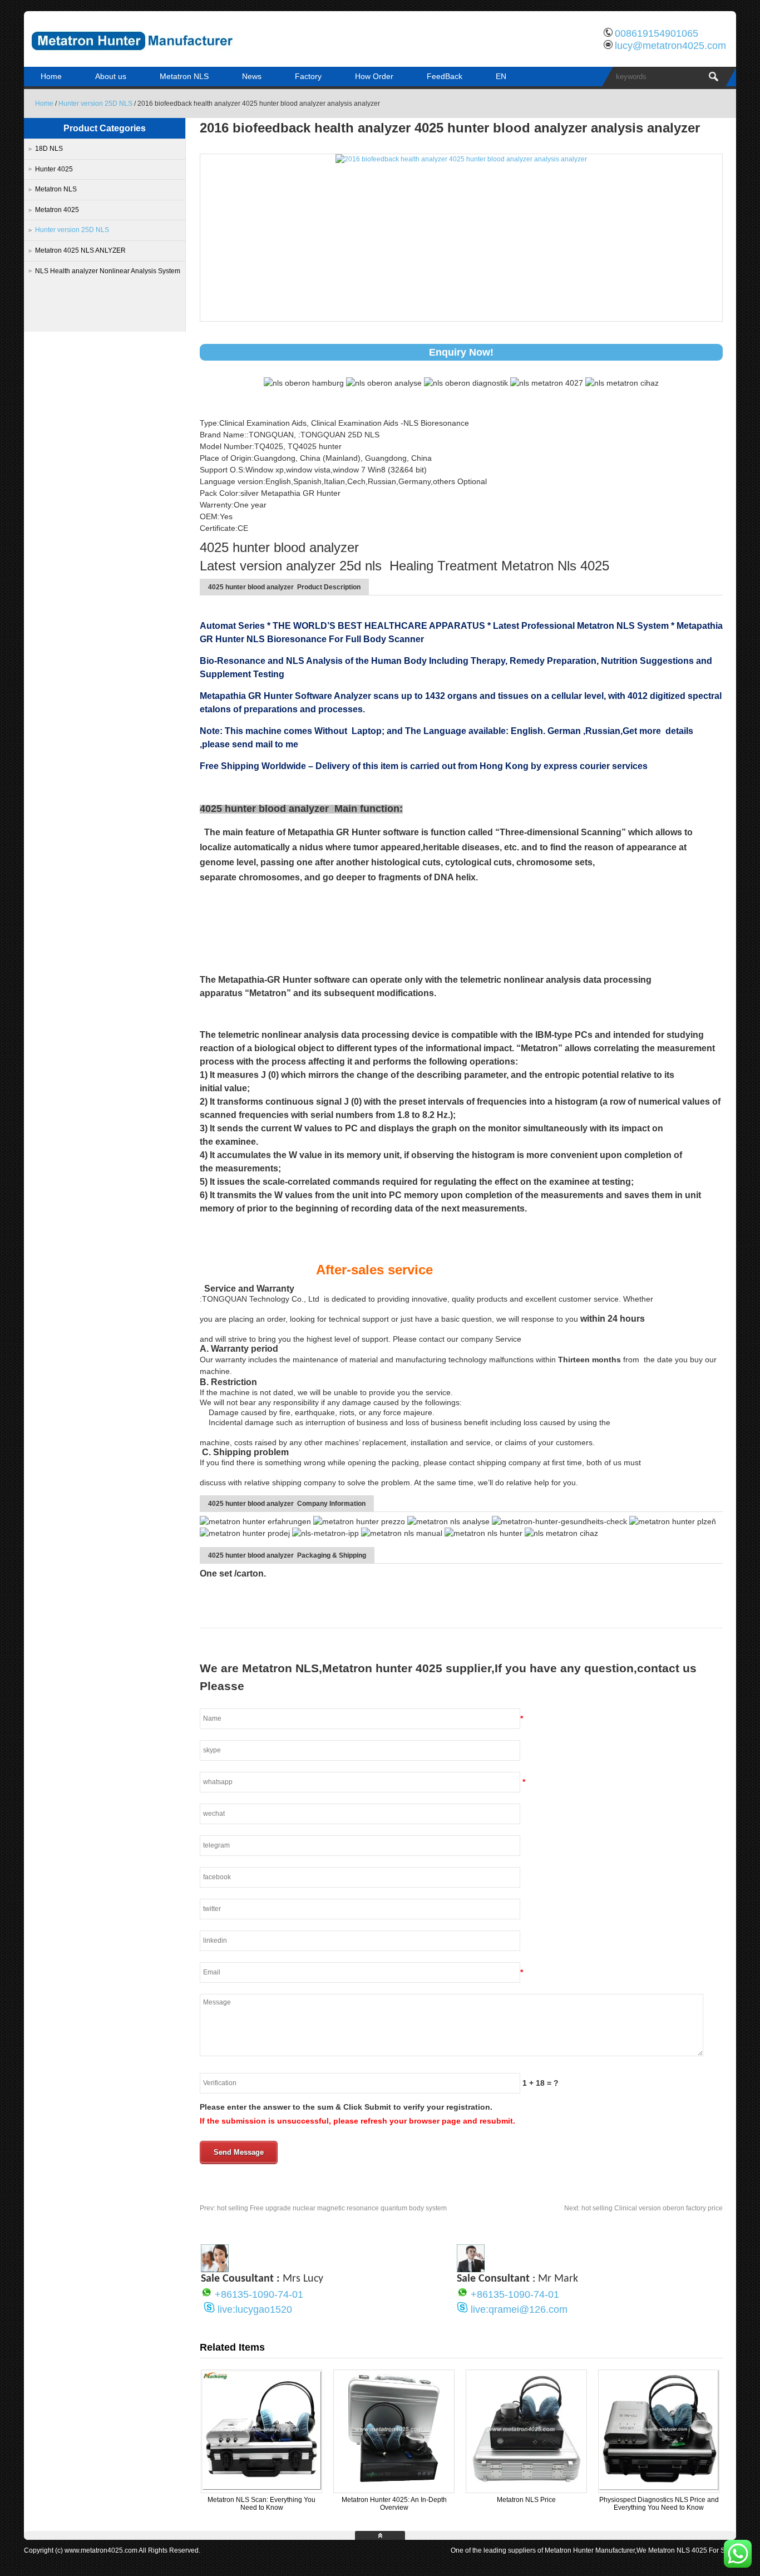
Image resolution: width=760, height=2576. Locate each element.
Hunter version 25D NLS (95, 104)
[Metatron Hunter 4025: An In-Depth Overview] (394, 2488)
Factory (308, 76)
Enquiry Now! (461, 352)
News (252, 76)
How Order (374, 76)
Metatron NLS (184, 76)
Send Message (239, 2152)
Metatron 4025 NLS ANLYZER (80, 250)
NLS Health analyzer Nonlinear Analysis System (108, 271)
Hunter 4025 (54, 169)
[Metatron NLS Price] (526, 2488)
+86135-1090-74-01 (259, 2294)
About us (111, 76)
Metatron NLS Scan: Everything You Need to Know (261, 2504)
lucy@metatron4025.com (670, 46)
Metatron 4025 (57, 210)
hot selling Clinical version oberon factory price (643, 2208)
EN (501, 76)
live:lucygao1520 (255, 2309)
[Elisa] (215, 2269)
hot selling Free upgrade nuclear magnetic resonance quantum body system (323, 2208)
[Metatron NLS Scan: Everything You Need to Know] (261, 2488)
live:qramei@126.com (519, 2309)
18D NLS (49, 149)
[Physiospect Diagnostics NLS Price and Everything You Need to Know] (659, 2488)
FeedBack (445, 76)
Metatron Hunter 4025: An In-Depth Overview (394, 2504)
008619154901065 (657, 33)
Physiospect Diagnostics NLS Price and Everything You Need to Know (659, 2504)
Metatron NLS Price (526, 2500)
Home (51, 76)
